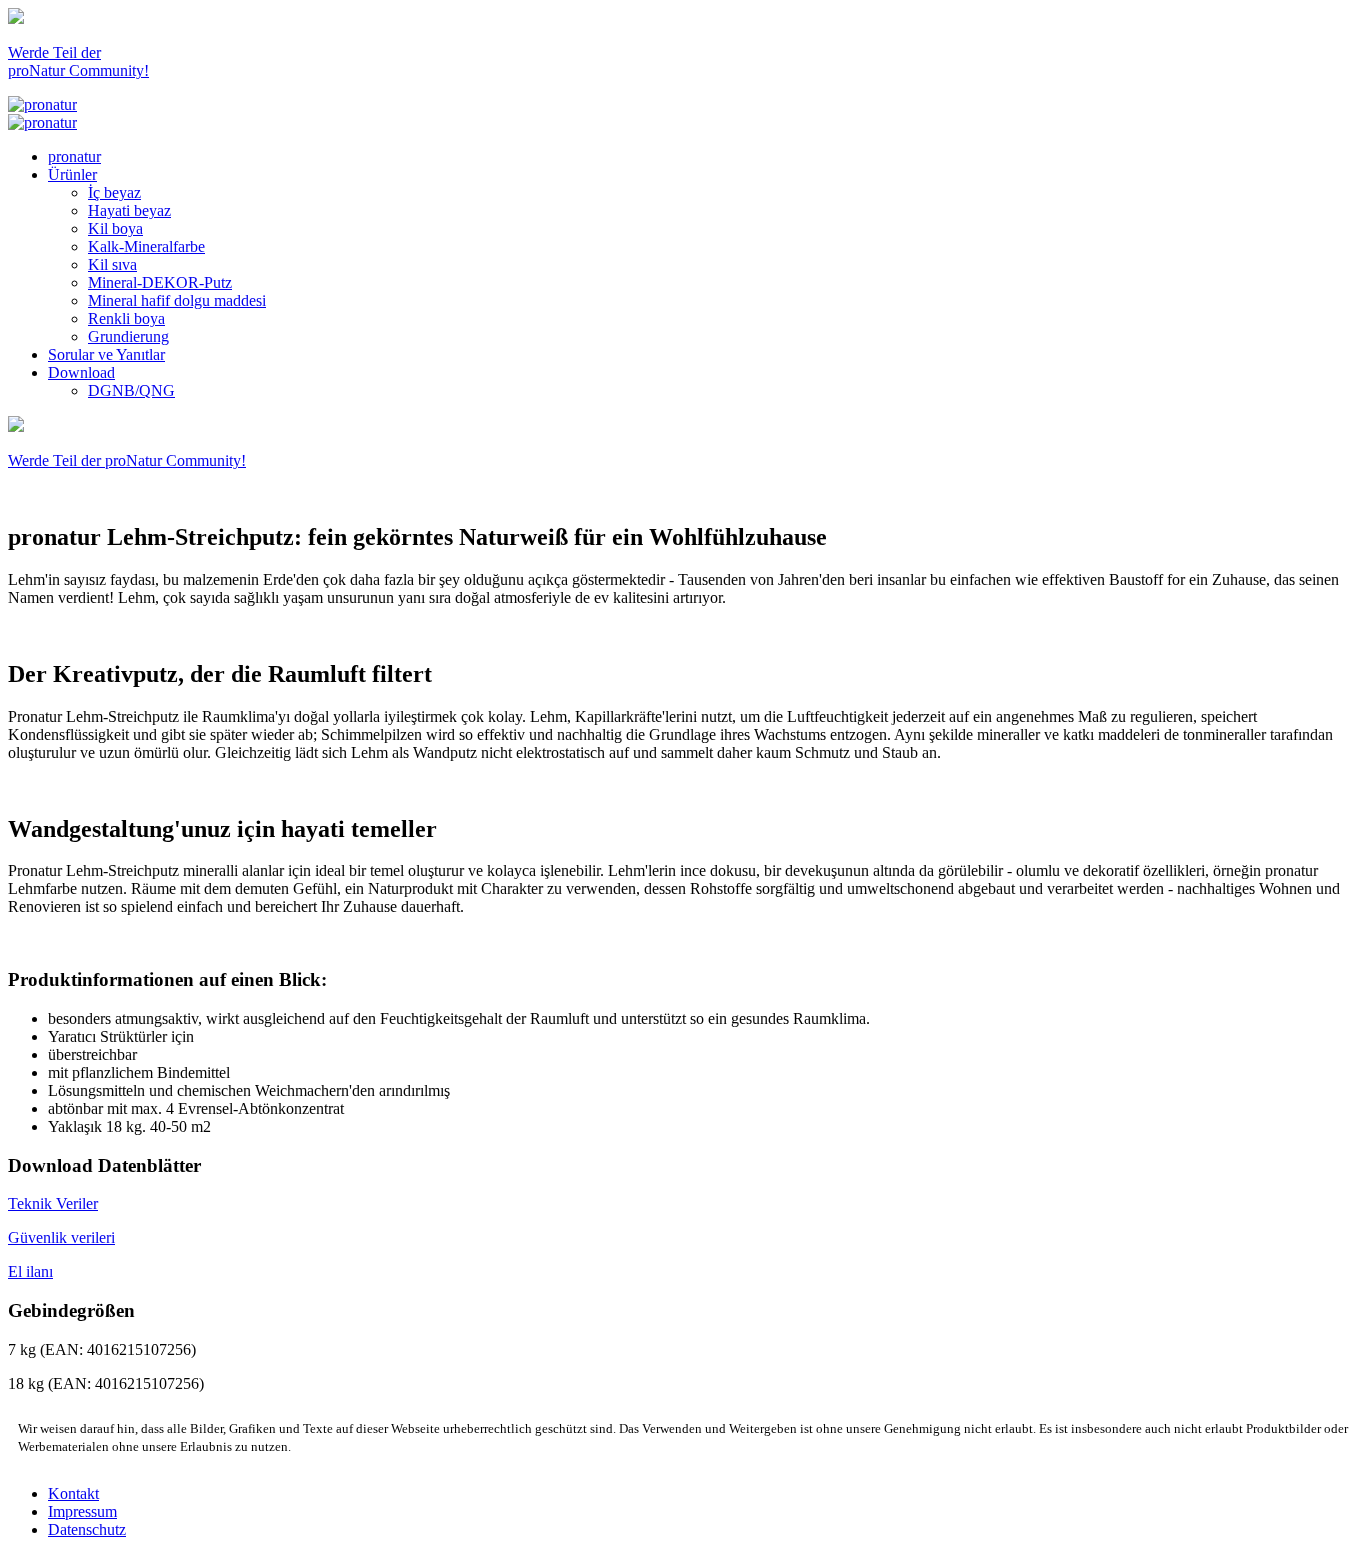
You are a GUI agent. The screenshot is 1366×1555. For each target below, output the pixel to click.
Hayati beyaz (129, 210)
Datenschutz (87, 1529)
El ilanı (30, 1271)
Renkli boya (126, 318)
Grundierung (128, 336)
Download (81, 372)
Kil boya (115, 228)
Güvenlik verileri (61, 1237)
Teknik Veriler (53, 1203)
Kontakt (73, 1493)
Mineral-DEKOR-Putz (160, 282)
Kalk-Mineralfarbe (146, 246)
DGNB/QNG (131, 390)
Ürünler (72, 174)
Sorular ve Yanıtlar (106, 354)
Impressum (82, 1511)
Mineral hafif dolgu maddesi (177, 300)
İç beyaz (114, 192)
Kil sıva (112, 264)
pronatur (74, 156)
